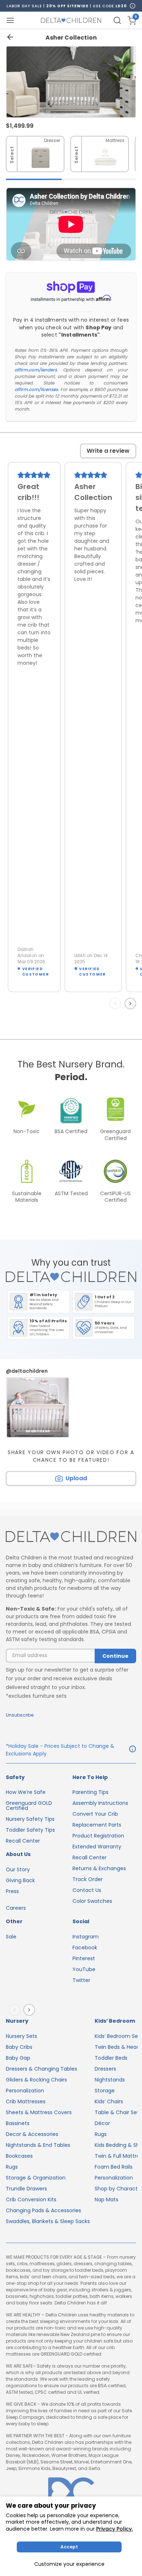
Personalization (25, 2091)
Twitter (81, 1980)
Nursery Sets (21, 2036)
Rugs (12, 2167)
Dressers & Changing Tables (42, 2069)
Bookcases (19, 2156)
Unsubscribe (20, 1715)
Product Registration (98, 1836)
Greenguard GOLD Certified (29, 1806)
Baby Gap (18, 2058)
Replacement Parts (97, 1825)
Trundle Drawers (26, 2189)
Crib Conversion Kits (31, 2199)
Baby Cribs (19, 2047)
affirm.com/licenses (36, 389)
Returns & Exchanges (99, 1868)
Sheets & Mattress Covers (39, 2112)
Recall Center (23, 1841)
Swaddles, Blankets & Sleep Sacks (48, 2221)
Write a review (108, 451)
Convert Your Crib (95, 1814)
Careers (16, 1908)
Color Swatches (92, 1901)
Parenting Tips (90, 1792)
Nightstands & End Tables (38, 2145)
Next (132, 1004)
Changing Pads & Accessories (44, 2210)
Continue (115, 1656)
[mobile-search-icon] (117, 20)
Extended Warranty (97, 1847)
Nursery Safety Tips (30, 1819)
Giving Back (20, 1880)
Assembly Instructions (100, 1803)
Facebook (85, 1948)
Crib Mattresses (26, 2101)
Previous (117, 1004)
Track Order (88, 1879)
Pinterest (84, 1958)
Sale (11, 1937)
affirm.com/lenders (36, 370)
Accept (69, 2547)
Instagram (86, 1937)
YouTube (84, 1969)
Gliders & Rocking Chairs (36, 2080)
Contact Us (87, 1890)
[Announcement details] (133, 1750)
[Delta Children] (71, 1537)
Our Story (18, 1869)
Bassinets (18, 2123)
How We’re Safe (26, 1792)
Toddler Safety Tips (30, 1830)
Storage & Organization (36, 2178)
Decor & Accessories (32, 2134)
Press (12, 1891)
